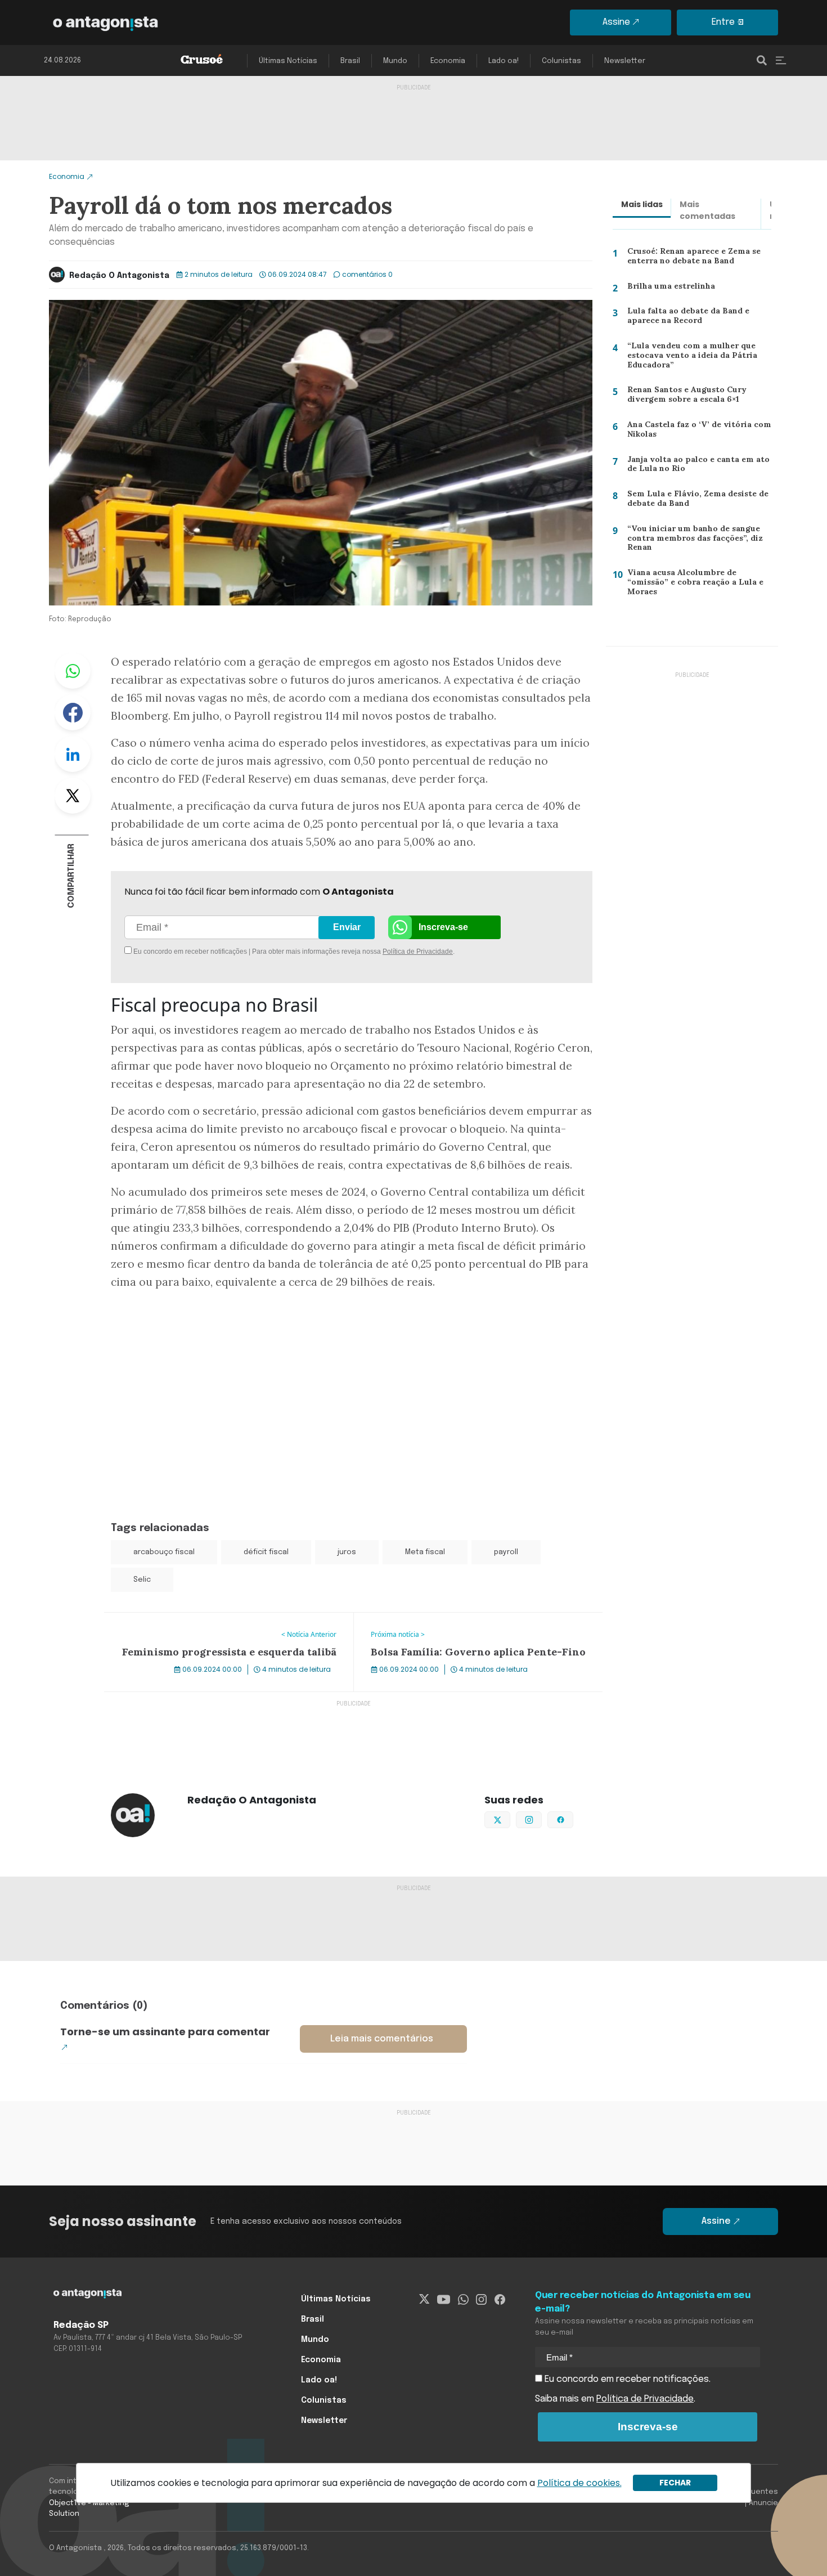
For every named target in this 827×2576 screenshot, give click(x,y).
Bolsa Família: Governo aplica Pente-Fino (440, 1619)
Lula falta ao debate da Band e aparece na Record (685, 318)
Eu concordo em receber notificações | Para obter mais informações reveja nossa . (226, 952)
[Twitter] (424, 2299)
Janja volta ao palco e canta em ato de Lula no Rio (694, 467)
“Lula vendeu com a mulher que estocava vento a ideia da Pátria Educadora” (688, 358)
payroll (506, 1552)
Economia (448, 61)
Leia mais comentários (382, 2039)
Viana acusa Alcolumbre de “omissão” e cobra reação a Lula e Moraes (692, 584)
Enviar (347, 927)
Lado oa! (504, 61)
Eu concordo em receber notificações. (626, 2379)
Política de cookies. (579, 2483)
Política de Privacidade (418, 952)
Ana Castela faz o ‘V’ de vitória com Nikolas (694, 432)
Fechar (675, 2483)
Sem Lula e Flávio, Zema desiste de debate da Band (693, 501)
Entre (723, 22)
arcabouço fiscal (164, 1552)
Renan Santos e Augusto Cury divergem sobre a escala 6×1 (684, 397)
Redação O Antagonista (119, 276)
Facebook (73, 712)
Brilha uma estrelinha (666, 288)
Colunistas (561, 61)
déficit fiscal (266, 1552)
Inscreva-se (443, 927)
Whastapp (73, 671)
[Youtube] (444, 2299)
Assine (616, 22)
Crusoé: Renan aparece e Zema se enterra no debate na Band (692, 259)
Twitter (73, 796)
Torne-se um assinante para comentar (165, 2032)
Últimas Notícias (288, 61)
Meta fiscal (425, 1552)
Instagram (541, 1819)
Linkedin (73, 754)
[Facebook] (500, 2299)
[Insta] (481, 2299)
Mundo (395, 61)
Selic (142, 1580)
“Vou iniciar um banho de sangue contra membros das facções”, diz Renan (693, 540)
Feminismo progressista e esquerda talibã (194, 1619)
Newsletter (625, 61)
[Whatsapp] (463, 2299)
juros (347, 1552)
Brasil (350, 61)
